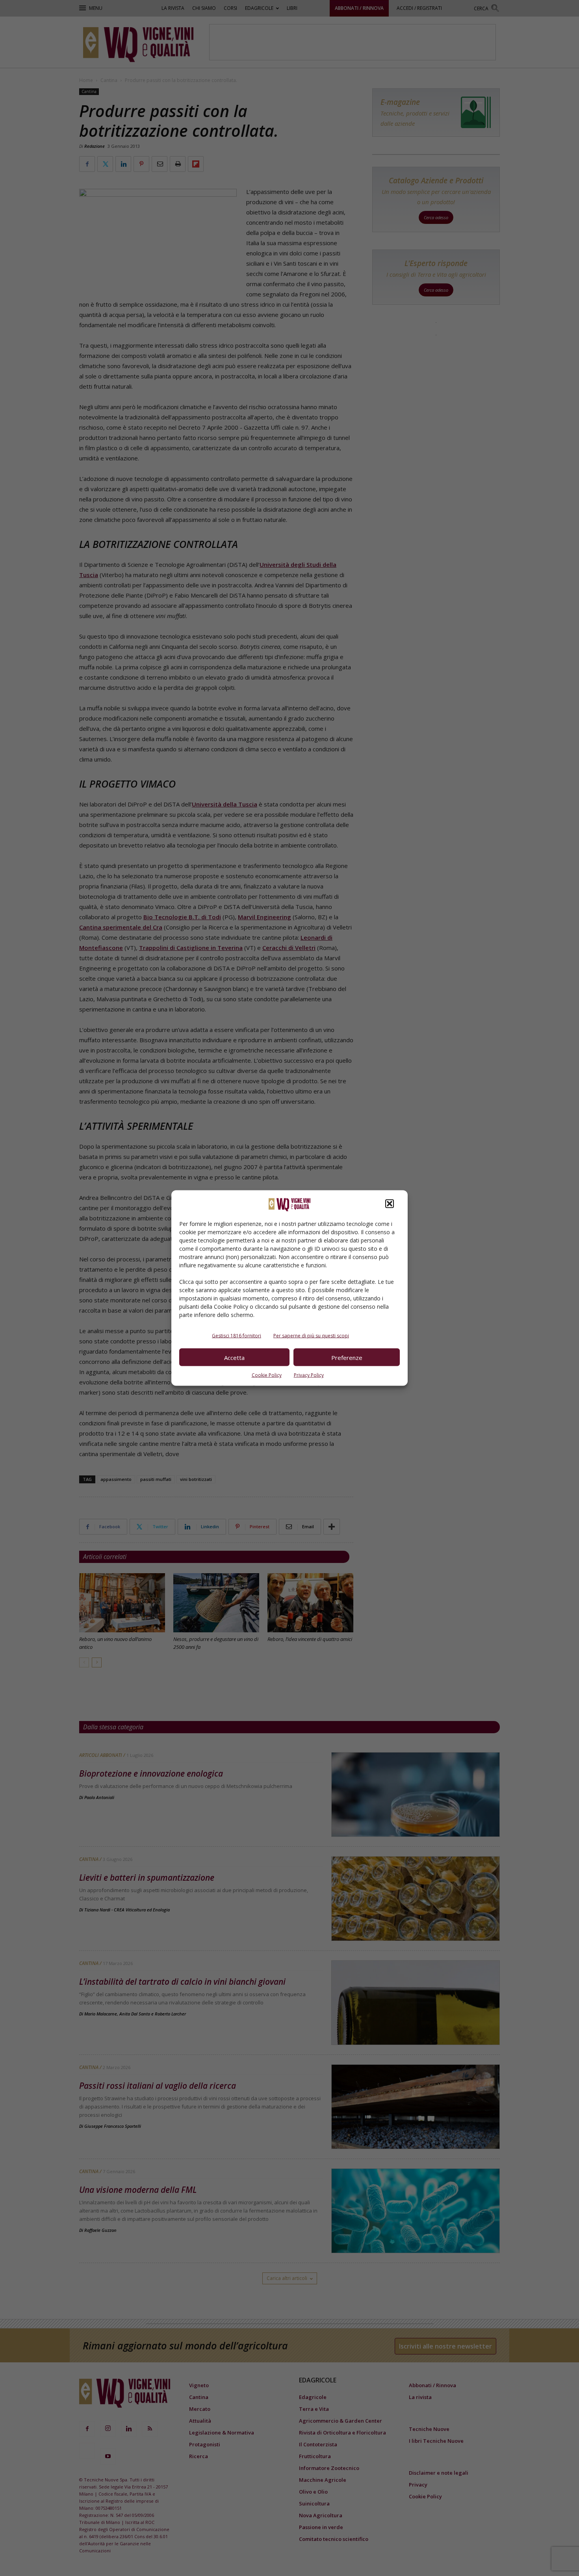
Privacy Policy (309, 1375)
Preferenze (347, 1357)
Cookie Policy (267, 1375)
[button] (390, 1204)
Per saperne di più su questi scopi (311, 1336)
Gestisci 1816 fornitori (237, 1336)
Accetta (234, 1357)
